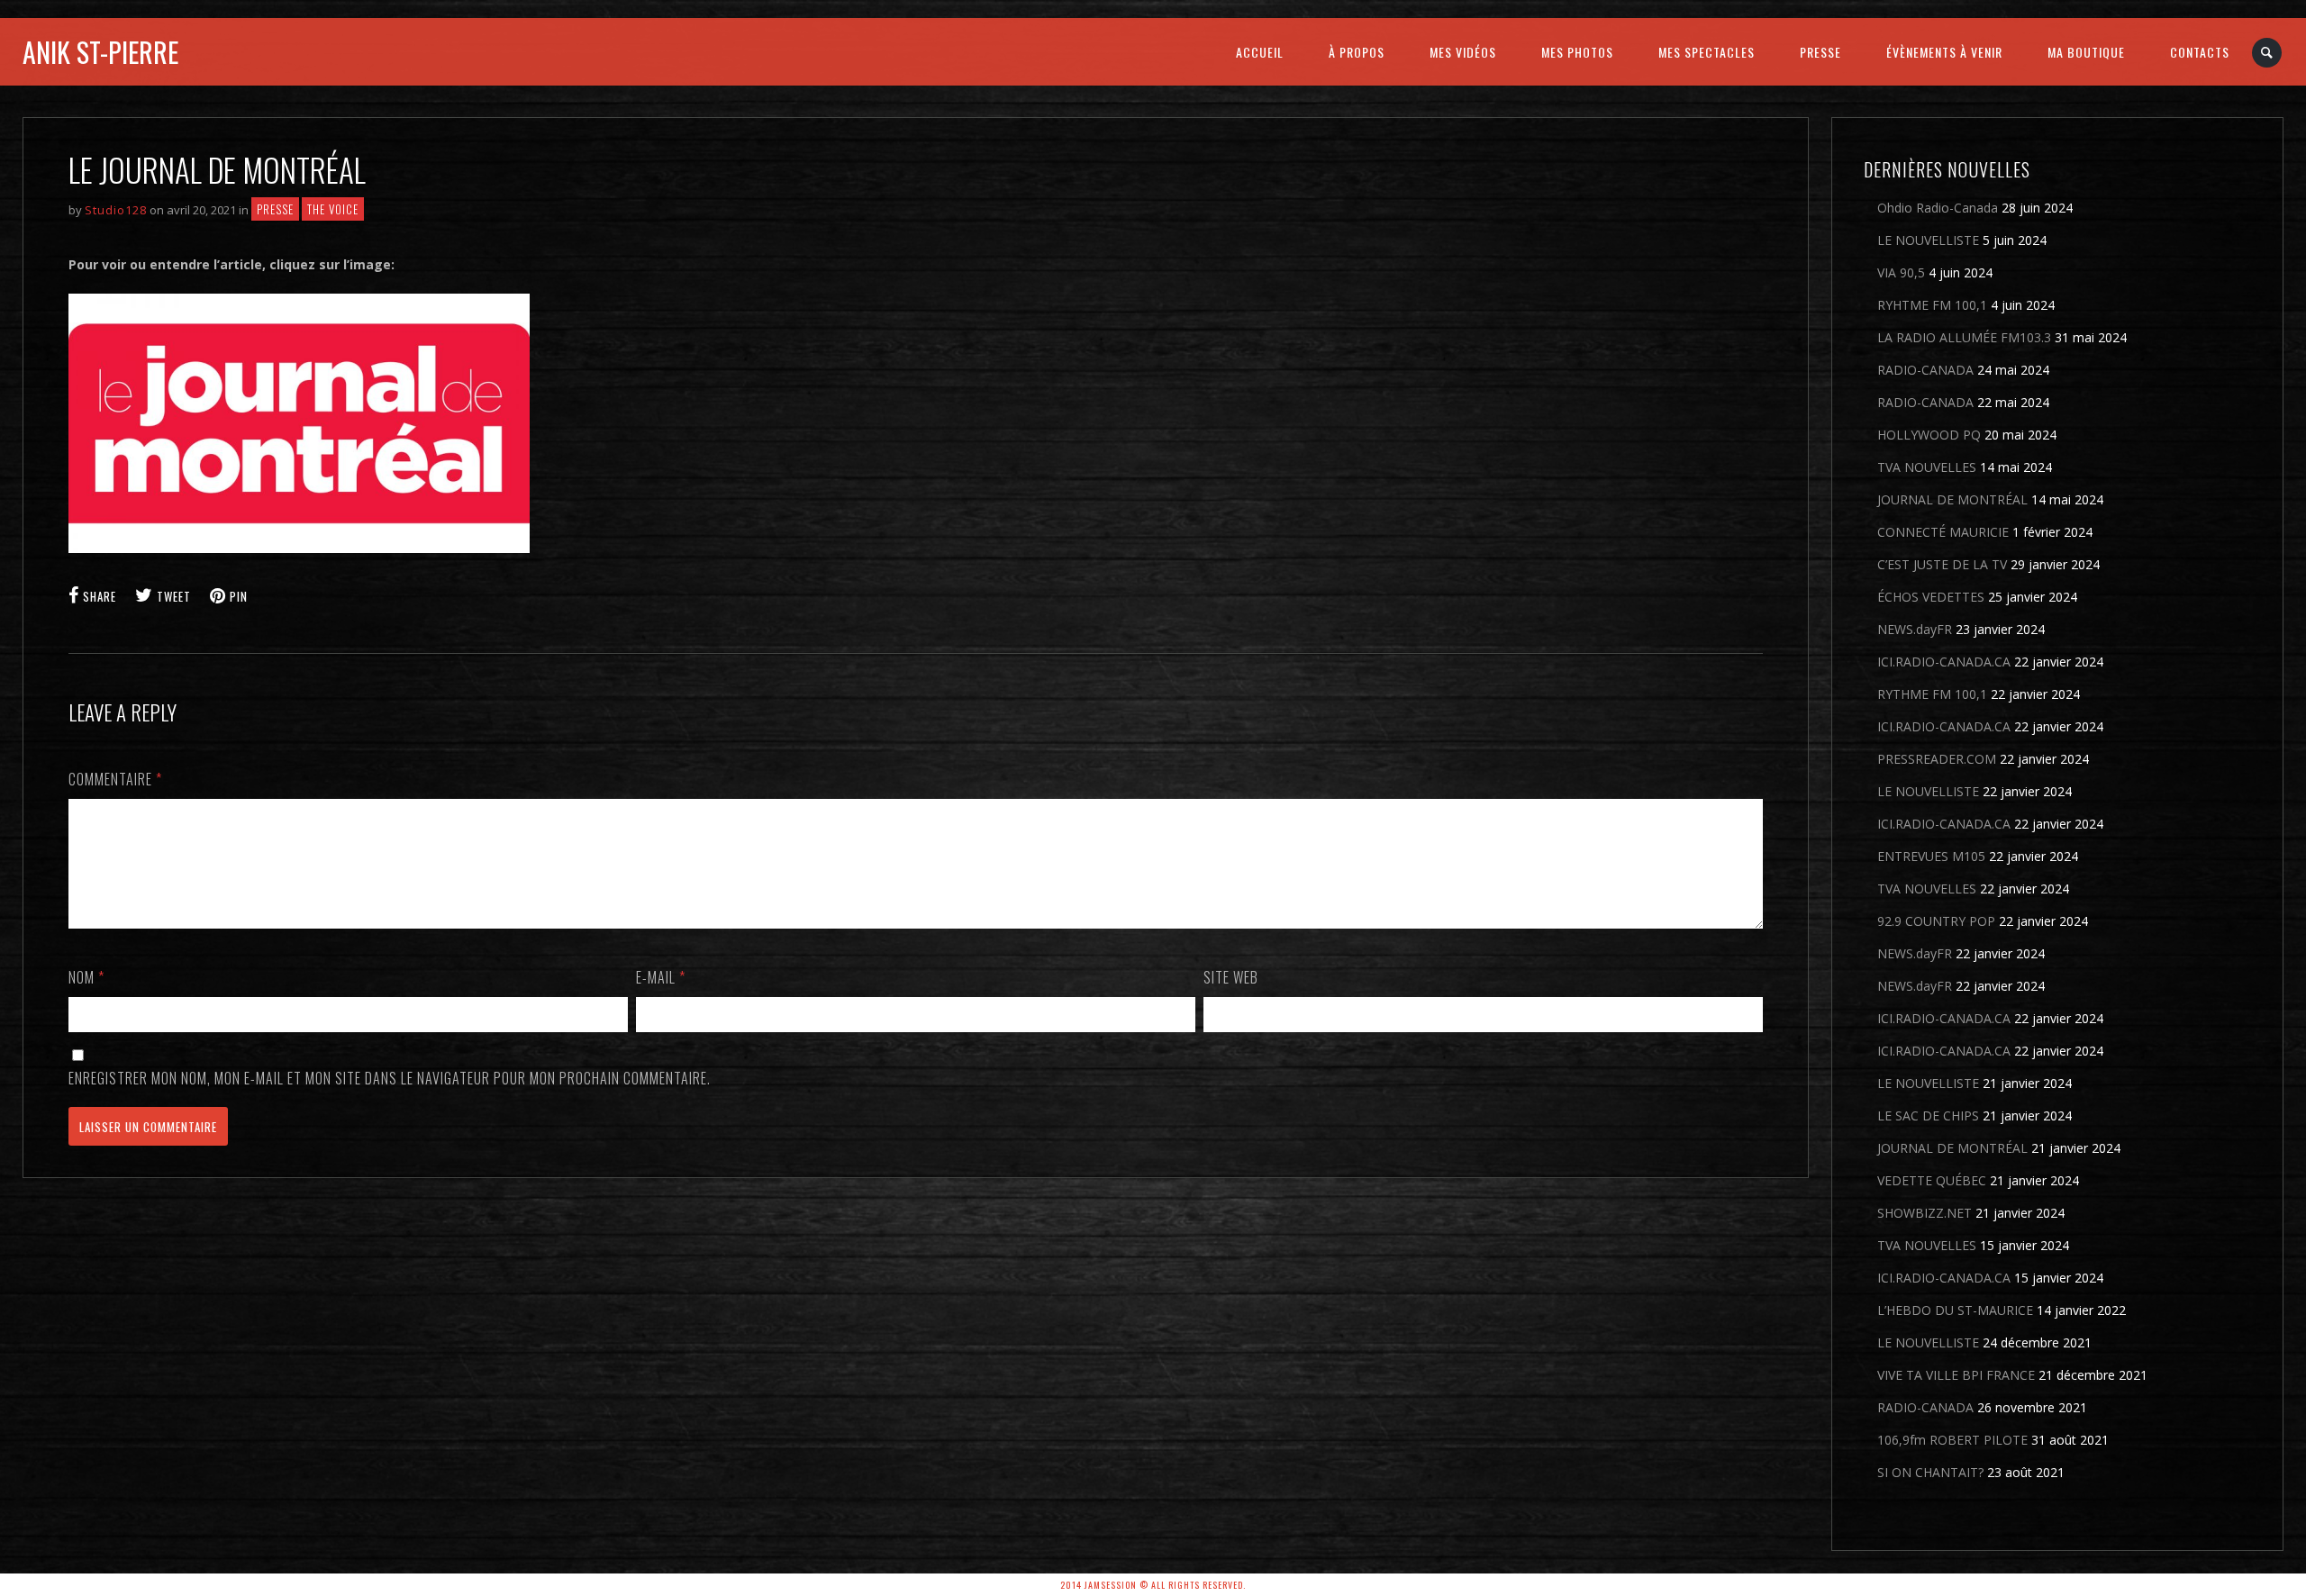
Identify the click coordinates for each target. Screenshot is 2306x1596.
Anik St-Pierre (100, 52)
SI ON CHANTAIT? (1930, 1472)
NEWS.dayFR (1915, 629)
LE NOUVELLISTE (1928, 240)
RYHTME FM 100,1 (1932, 305)
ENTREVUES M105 (1931, 856)
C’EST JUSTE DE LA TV (1942, 564)
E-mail (661, 977)
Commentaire (115, 779)
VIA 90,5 (1901, 272)
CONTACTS (2200, 52)
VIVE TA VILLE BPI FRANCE (1956, 1375)
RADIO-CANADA (1925, 370)
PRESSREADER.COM (1937, 759)
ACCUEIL (1260, 52)
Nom (86, 977)
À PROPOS (1357, 52)
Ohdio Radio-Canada (1938, 208)
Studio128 (116, 210)
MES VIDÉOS (1463, 52)
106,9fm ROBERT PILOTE (1952, 1440)
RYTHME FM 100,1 (1932, 694)
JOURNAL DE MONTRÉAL (1952, 499)
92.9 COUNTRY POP (1936, 921)
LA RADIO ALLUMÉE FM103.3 (1964, 337)
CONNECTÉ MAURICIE (1943, 532)
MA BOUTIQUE (2086, 52)
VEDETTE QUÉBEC (1932, 1180)
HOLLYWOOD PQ (1929, 435)
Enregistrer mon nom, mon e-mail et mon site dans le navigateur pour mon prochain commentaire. (390, 1078)
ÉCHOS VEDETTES (1931, 597)
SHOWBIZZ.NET (1925, 1213)
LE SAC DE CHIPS (1928, 1115)
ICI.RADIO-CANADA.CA (1944, 662)
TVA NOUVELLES (1927, 467)
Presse (275, 209)
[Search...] (2268, 53)
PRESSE (1820, 52)
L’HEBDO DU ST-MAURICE (1955, 1310)
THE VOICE (333, 209)
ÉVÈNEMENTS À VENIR (1944, 52)
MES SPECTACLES (1707, 52)
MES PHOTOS (1577, 52)
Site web (1231, 977)
